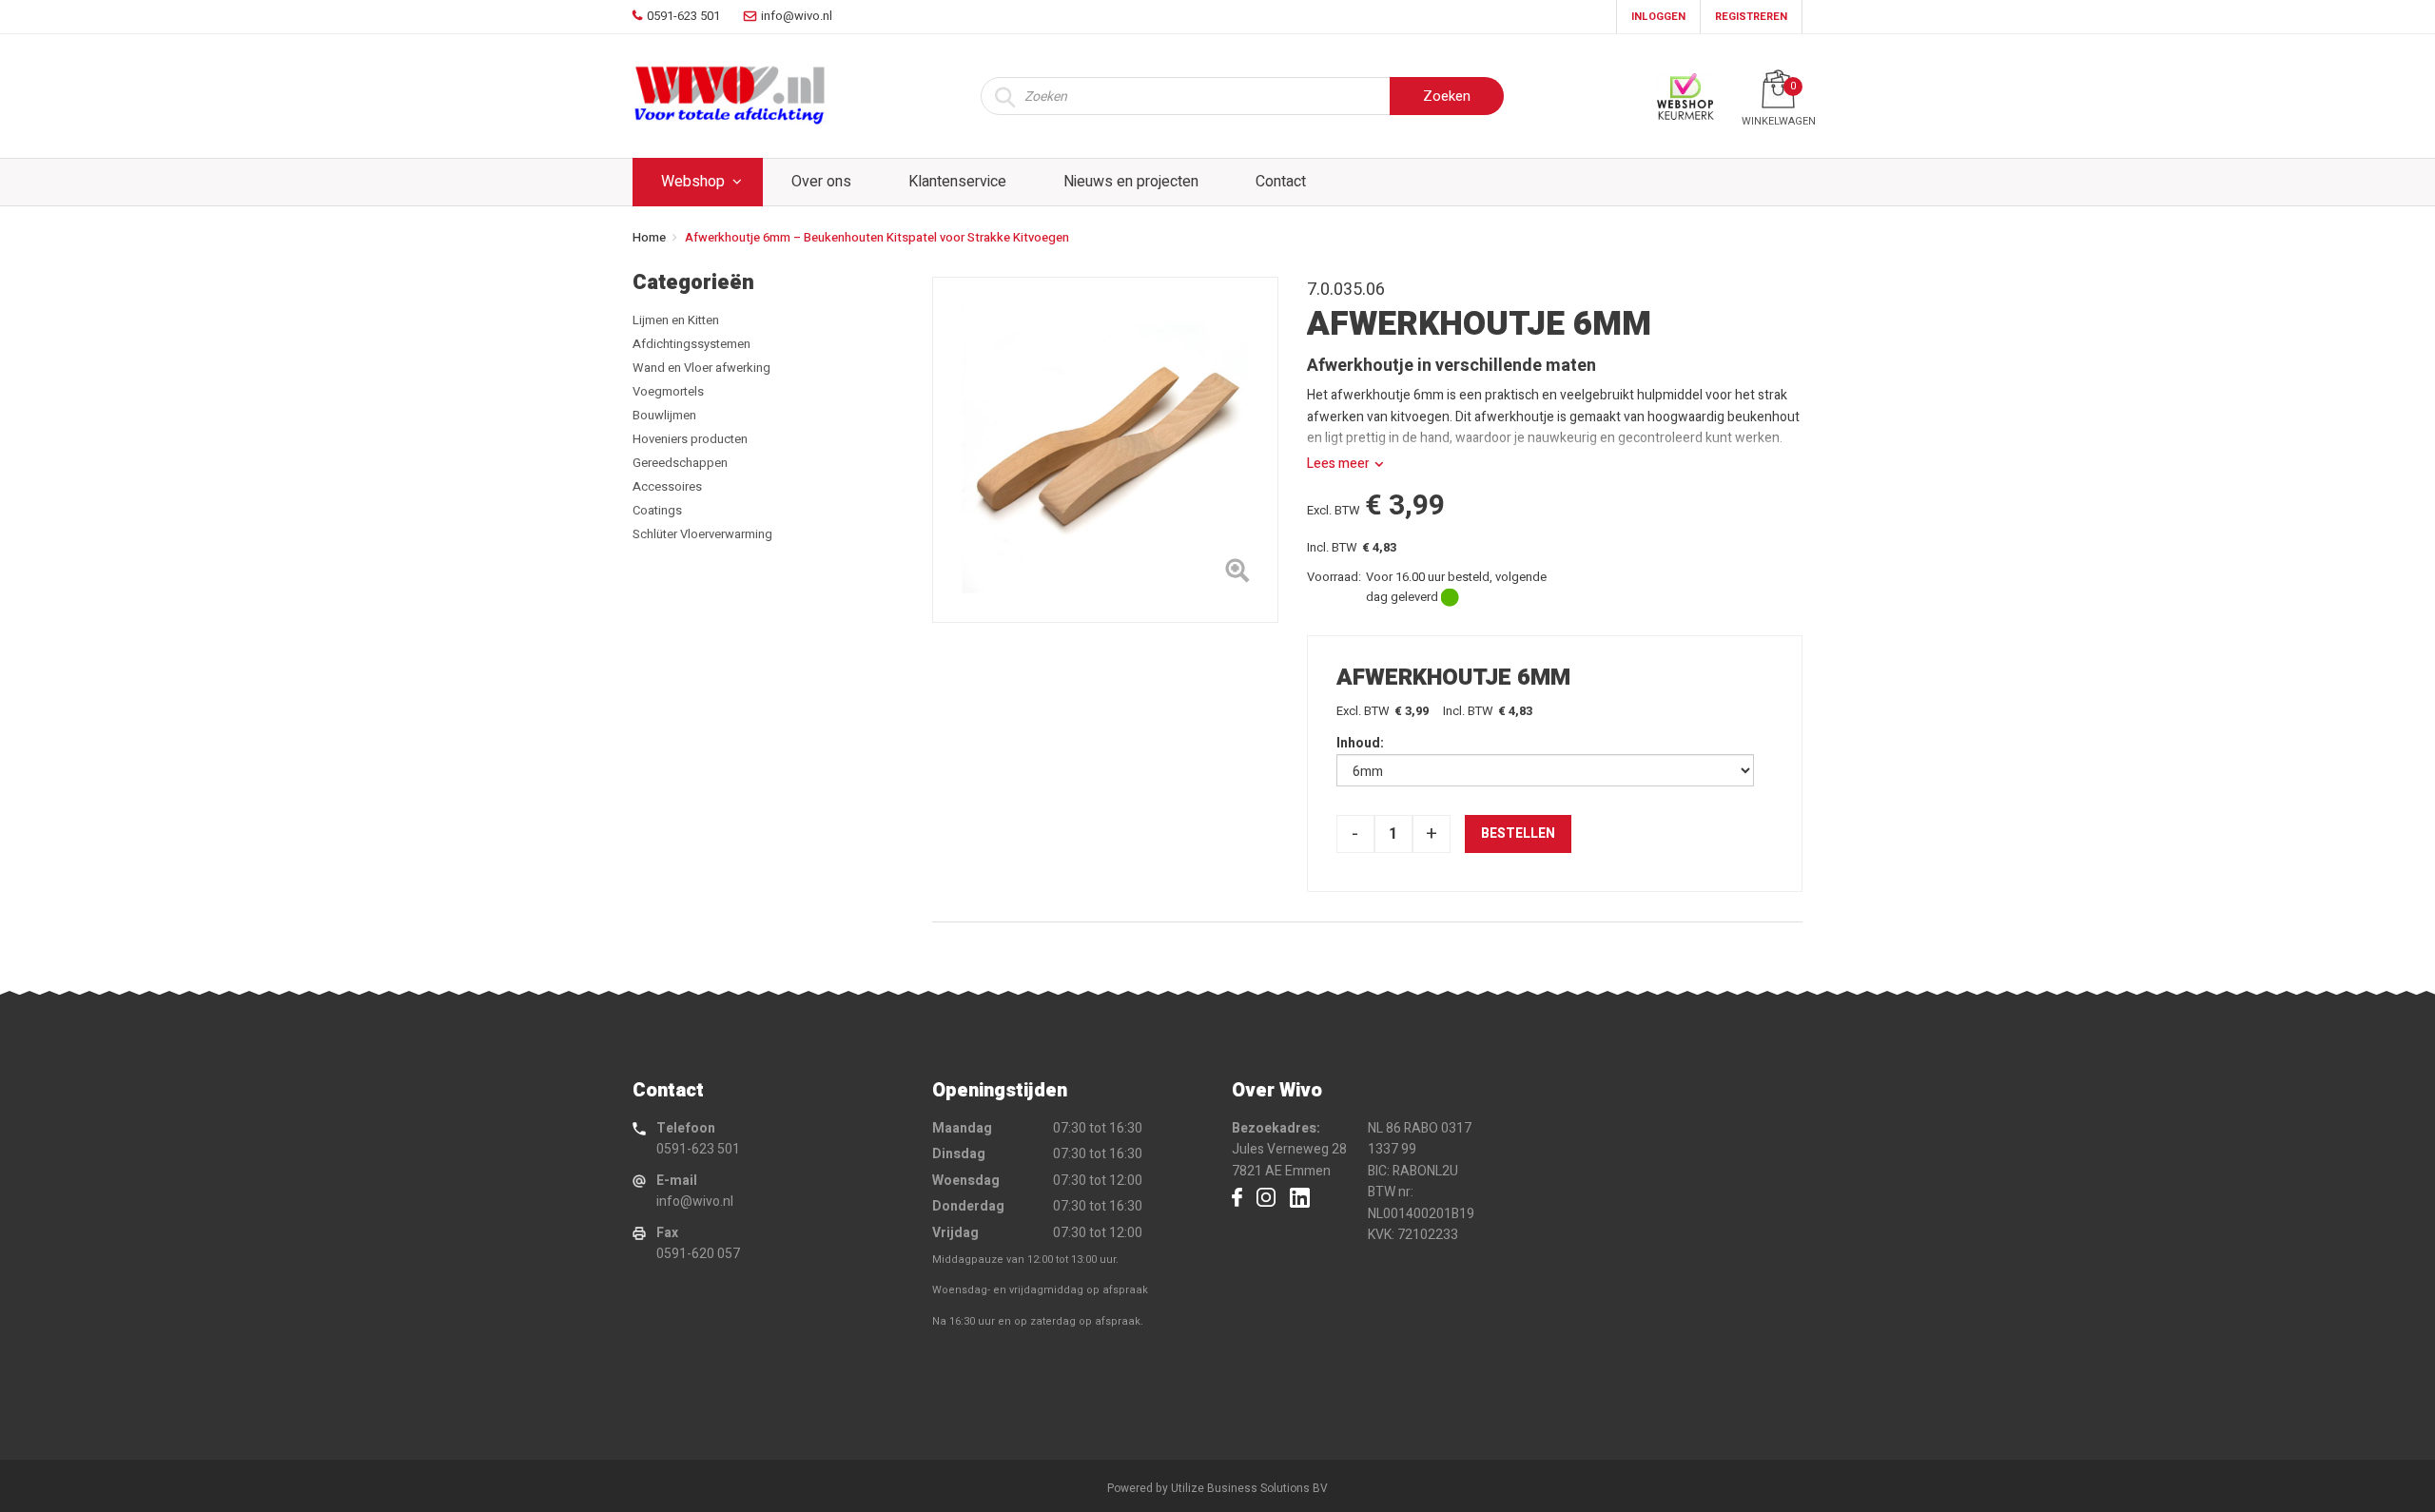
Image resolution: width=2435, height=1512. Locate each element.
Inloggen (1658, 17)
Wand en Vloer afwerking (701, 368)
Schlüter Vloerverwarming (702, 534)
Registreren (1751, 17)
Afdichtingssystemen (692, 344)
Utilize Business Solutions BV (1249, 1488)
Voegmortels (668, 391)
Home (649, 237)
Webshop (693, 182)
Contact (1281, 182)
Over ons (821, 182)
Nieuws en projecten (1131, 182)
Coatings (657, 510)
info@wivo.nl (695, 1202)
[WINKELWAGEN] (1778, 89)
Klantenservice (957, 182)
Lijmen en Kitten (676, 320)
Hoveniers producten (690, 439)
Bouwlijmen (664, 415)
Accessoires (667, 486)
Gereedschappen (680, 463)
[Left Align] (1237, 574)
